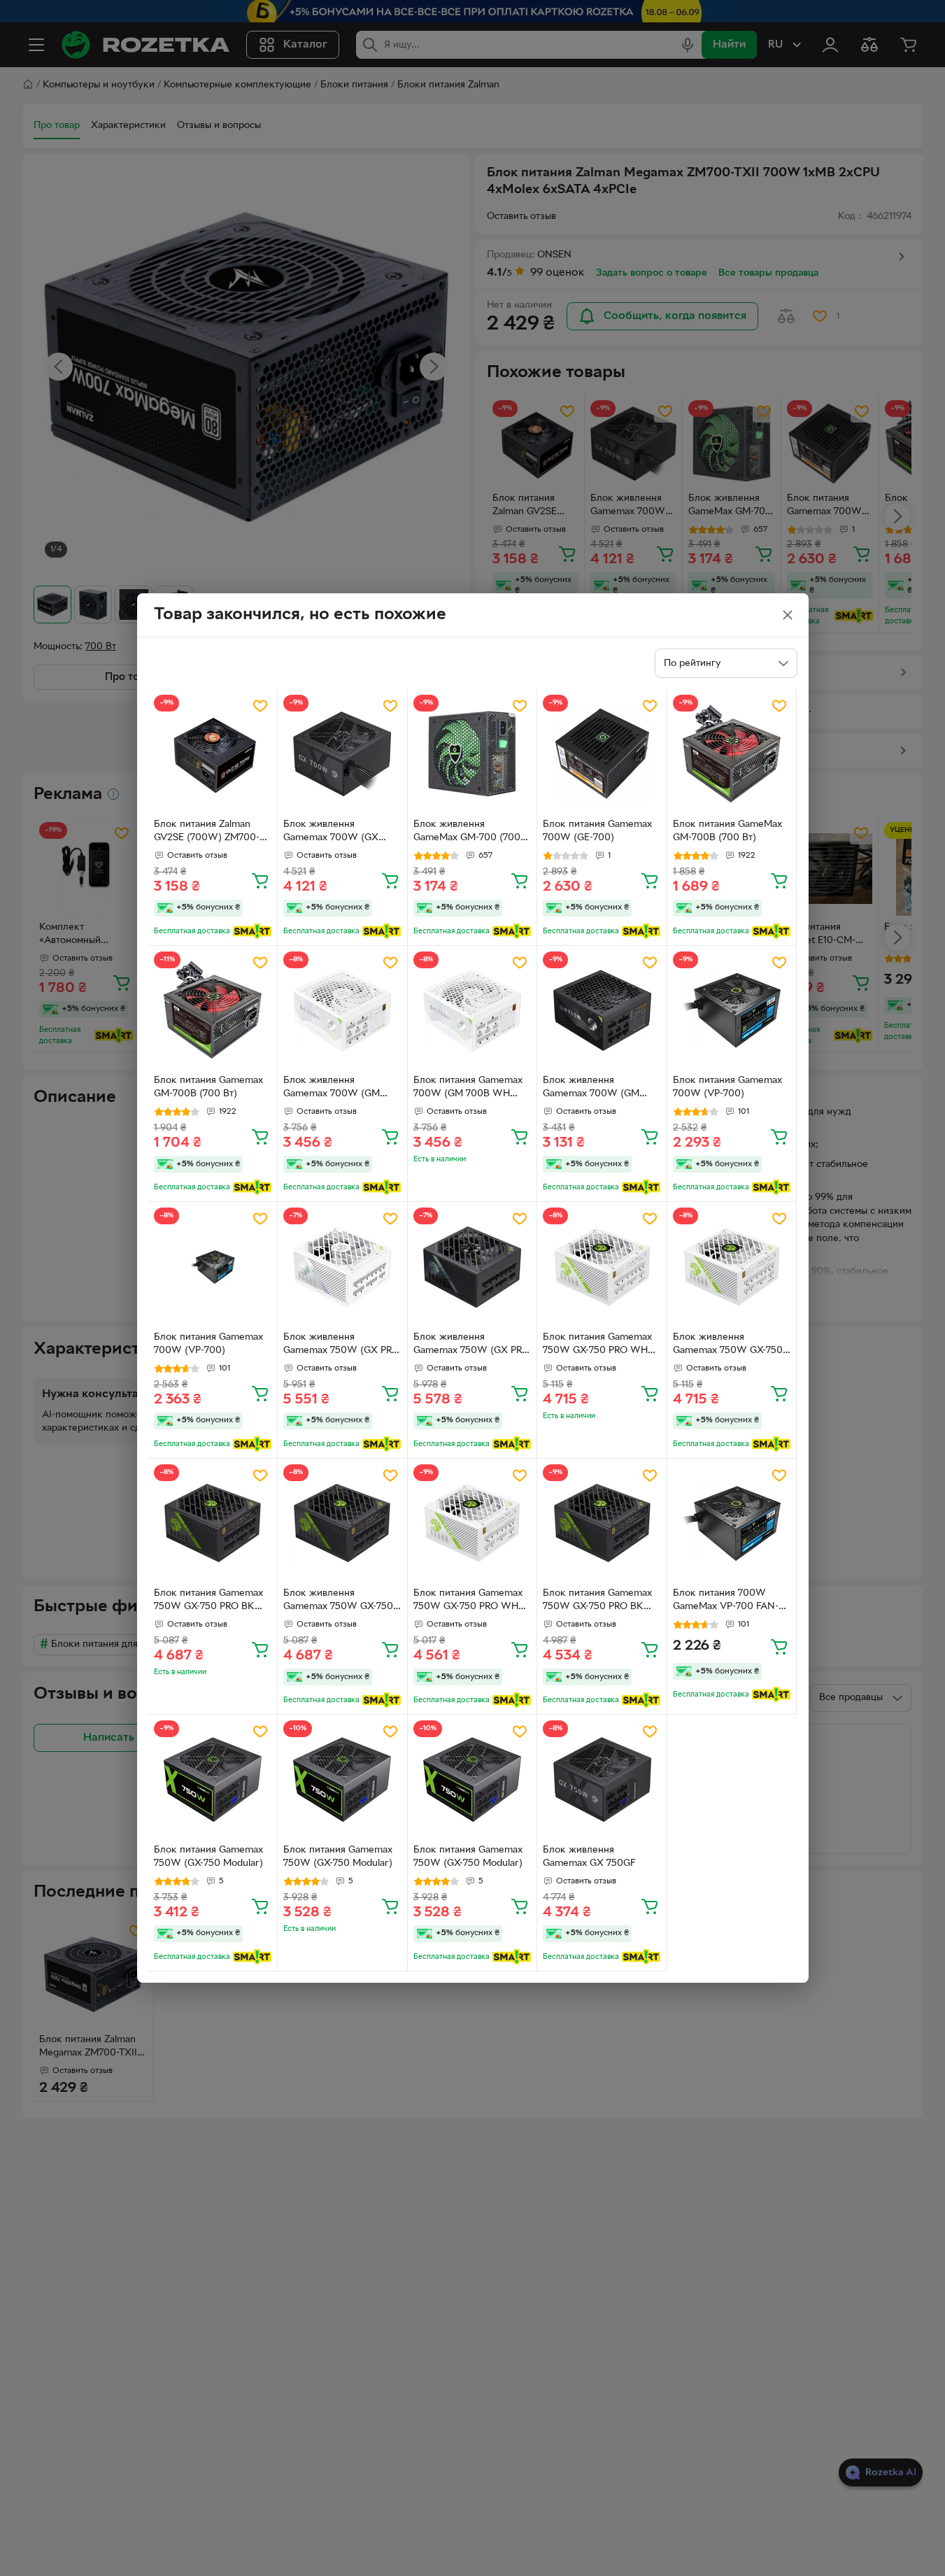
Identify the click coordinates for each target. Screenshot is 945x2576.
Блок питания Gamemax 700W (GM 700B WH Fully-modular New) (468, 1089)
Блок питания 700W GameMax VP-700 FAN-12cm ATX (726, 1601)
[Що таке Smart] (252, 931)
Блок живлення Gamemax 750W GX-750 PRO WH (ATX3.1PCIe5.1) (729, 1345)
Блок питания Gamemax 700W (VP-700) (727, 1087)
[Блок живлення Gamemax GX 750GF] (602, 1779)
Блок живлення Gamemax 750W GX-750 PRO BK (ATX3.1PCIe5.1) (338, 1601)
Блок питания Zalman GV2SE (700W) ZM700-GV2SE (207, 833)
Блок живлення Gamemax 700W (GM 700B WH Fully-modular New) (337, 1089)
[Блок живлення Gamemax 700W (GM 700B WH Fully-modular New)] (342, 1011)
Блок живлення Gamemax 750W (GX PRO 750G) (471, 1345)
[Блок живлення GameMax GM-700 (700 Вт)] (473, 754)
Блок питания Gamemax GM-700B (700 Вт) (208, 1087)
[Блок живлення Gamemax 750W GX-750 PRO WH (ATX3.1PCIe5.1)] (732, 1267)
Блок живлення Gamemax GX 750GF (589, 1857)
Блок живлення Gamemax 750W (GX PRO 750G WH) (341, 1345)
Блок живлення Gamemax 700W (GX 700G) (331, 833)
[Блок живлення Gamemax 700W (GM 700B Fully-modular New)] (602, 1011)
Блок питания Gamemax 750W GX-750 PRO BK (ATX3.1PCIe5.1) (208, 1601)
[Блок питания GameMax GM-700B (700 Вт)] (732, 754)
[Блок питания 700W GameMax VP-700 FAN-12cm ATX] (732, 1523)
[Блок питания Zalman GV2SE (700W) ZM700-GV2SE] (213, 754)
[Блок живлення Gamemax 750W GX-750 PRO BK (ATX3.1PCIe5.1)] (342, 1523)
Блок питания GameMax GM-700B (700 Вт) (727, 831)
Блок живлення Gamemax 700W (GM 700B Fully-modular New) (600, 1089)
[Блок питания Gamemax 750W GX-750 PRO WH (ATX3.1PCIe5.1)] (602, 1267)
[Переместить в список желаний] (260, 706)
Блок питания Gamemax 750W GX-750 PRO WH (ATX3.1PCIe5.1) (597, 1345)
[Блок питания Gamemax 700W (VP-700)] (732, 1011)
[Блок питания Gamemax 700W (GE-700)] (602, 754)
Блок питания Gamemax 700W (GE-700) (597, 831)
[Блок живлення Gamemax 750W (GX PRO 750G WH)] (342, 1267)
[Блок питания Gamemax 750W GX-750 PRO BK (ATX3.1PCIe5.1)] (213, 1523)
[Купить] (260, 880)
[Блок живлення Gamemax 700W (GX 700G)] (342, 754)
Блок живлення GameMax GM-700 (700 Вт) (467, 833)
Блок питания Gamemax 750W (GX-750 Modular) (208, 1857)
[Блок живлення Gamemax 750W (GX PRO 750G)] (473, 1267)
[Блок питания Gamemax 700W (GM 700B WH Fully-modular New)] (473, 1011)
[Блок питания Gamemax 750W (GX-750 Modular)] (213, 1779)
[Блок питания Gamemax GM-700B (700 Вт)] (213, 1011)
